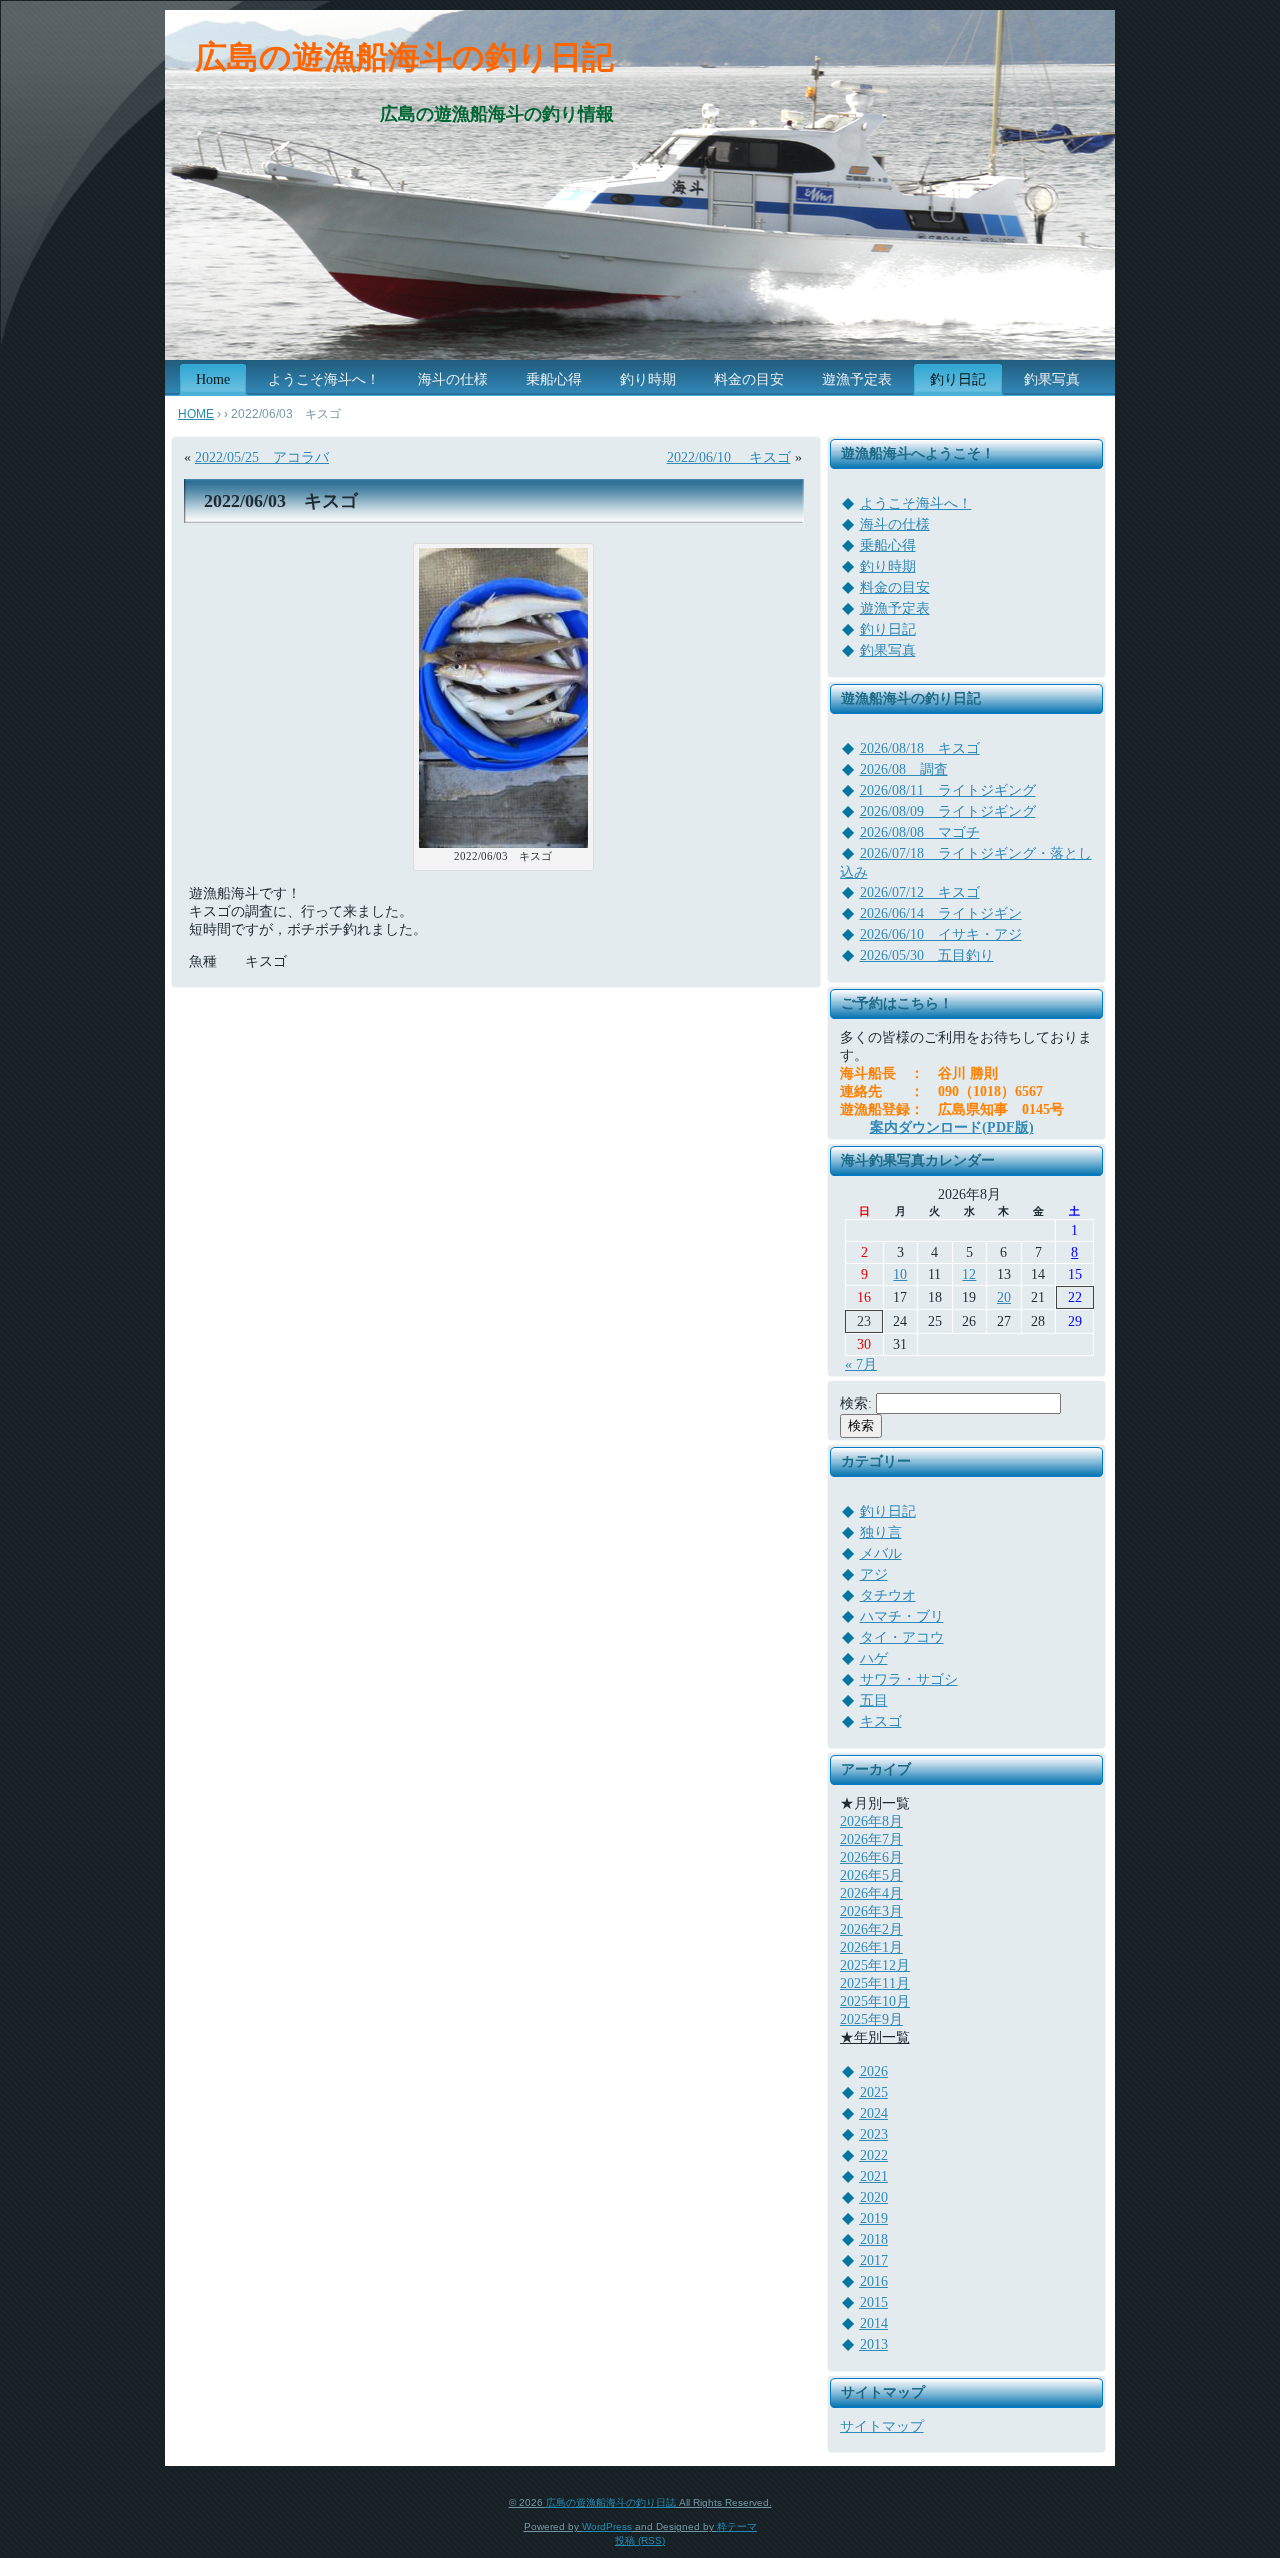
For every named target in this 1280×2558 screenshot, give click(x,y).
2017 (874, 2260)
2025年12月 (875, 1965)
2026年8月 (871, 1821)
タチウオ (888, 1595)
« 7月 (861, 1364)
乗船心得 (888, 545)
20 (1004, 1297)
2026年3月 (871, 1911)
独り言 (881, 1532)
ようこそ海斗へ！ (916, 503)
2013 (874, 2344)
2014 (874, 2323)
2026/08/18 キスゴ (920, 748)
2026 (874, 2071)
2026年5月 (871, 1875)
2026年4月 (871, 1893)
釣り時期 (888, 566)
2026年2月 (871, 1929)
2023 (874, 2134)
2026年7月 (871, 1839)
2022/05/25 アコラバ (262, 457)
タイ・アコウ (902, 1637)
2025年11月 (875, 1983)
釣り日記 (888, 629)
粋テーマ (737, 2526)
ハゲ (874, 1658)
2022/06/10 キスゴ (729, 457)
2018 (874, 2239)
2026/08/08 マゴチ (920, 832)
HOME (196, 414)
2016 (874, 2281)
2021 (874, 2176)
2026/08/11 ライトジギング (948, 790)
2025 (874, 2092)
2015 (874, 2302)
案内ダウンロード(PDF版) (952, 1127)
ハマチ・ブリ (902, 1616)
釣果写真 (888, 650)
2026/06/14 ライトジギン (941, 913)
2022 (874, 2155)
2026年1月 (871, 1947)
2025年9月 (871, 2019)
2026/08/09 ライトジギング (948, 811)
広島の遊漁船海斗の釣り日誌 (611, 2502)
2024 (874, 2113)
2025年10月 (875, 2001)
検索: (856, 1403)
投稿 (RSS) (640, 2540)
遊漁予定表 (895, 608)
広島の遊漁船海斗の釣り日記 (404, 57)
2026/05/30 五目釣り (927, 955)
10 (900, 1274)
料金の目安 (895, 587)
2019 (874, 2218)
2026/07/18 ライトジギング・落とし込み (966, 863)
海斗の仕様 (895, 524)
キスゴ (881, 1721)
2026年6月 (871, 1857)
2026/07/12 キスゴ (920, 892)
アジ (874, 1574)
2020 (874, 2197)
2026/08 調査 (904, 769)
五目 (874, 1700)
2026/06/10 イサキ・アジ (941, 934)
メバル (881, 1553)
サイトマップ (882, 2426)
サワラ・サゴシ (909, 1679)
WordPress (607, 2526)
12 (969, 1274)
